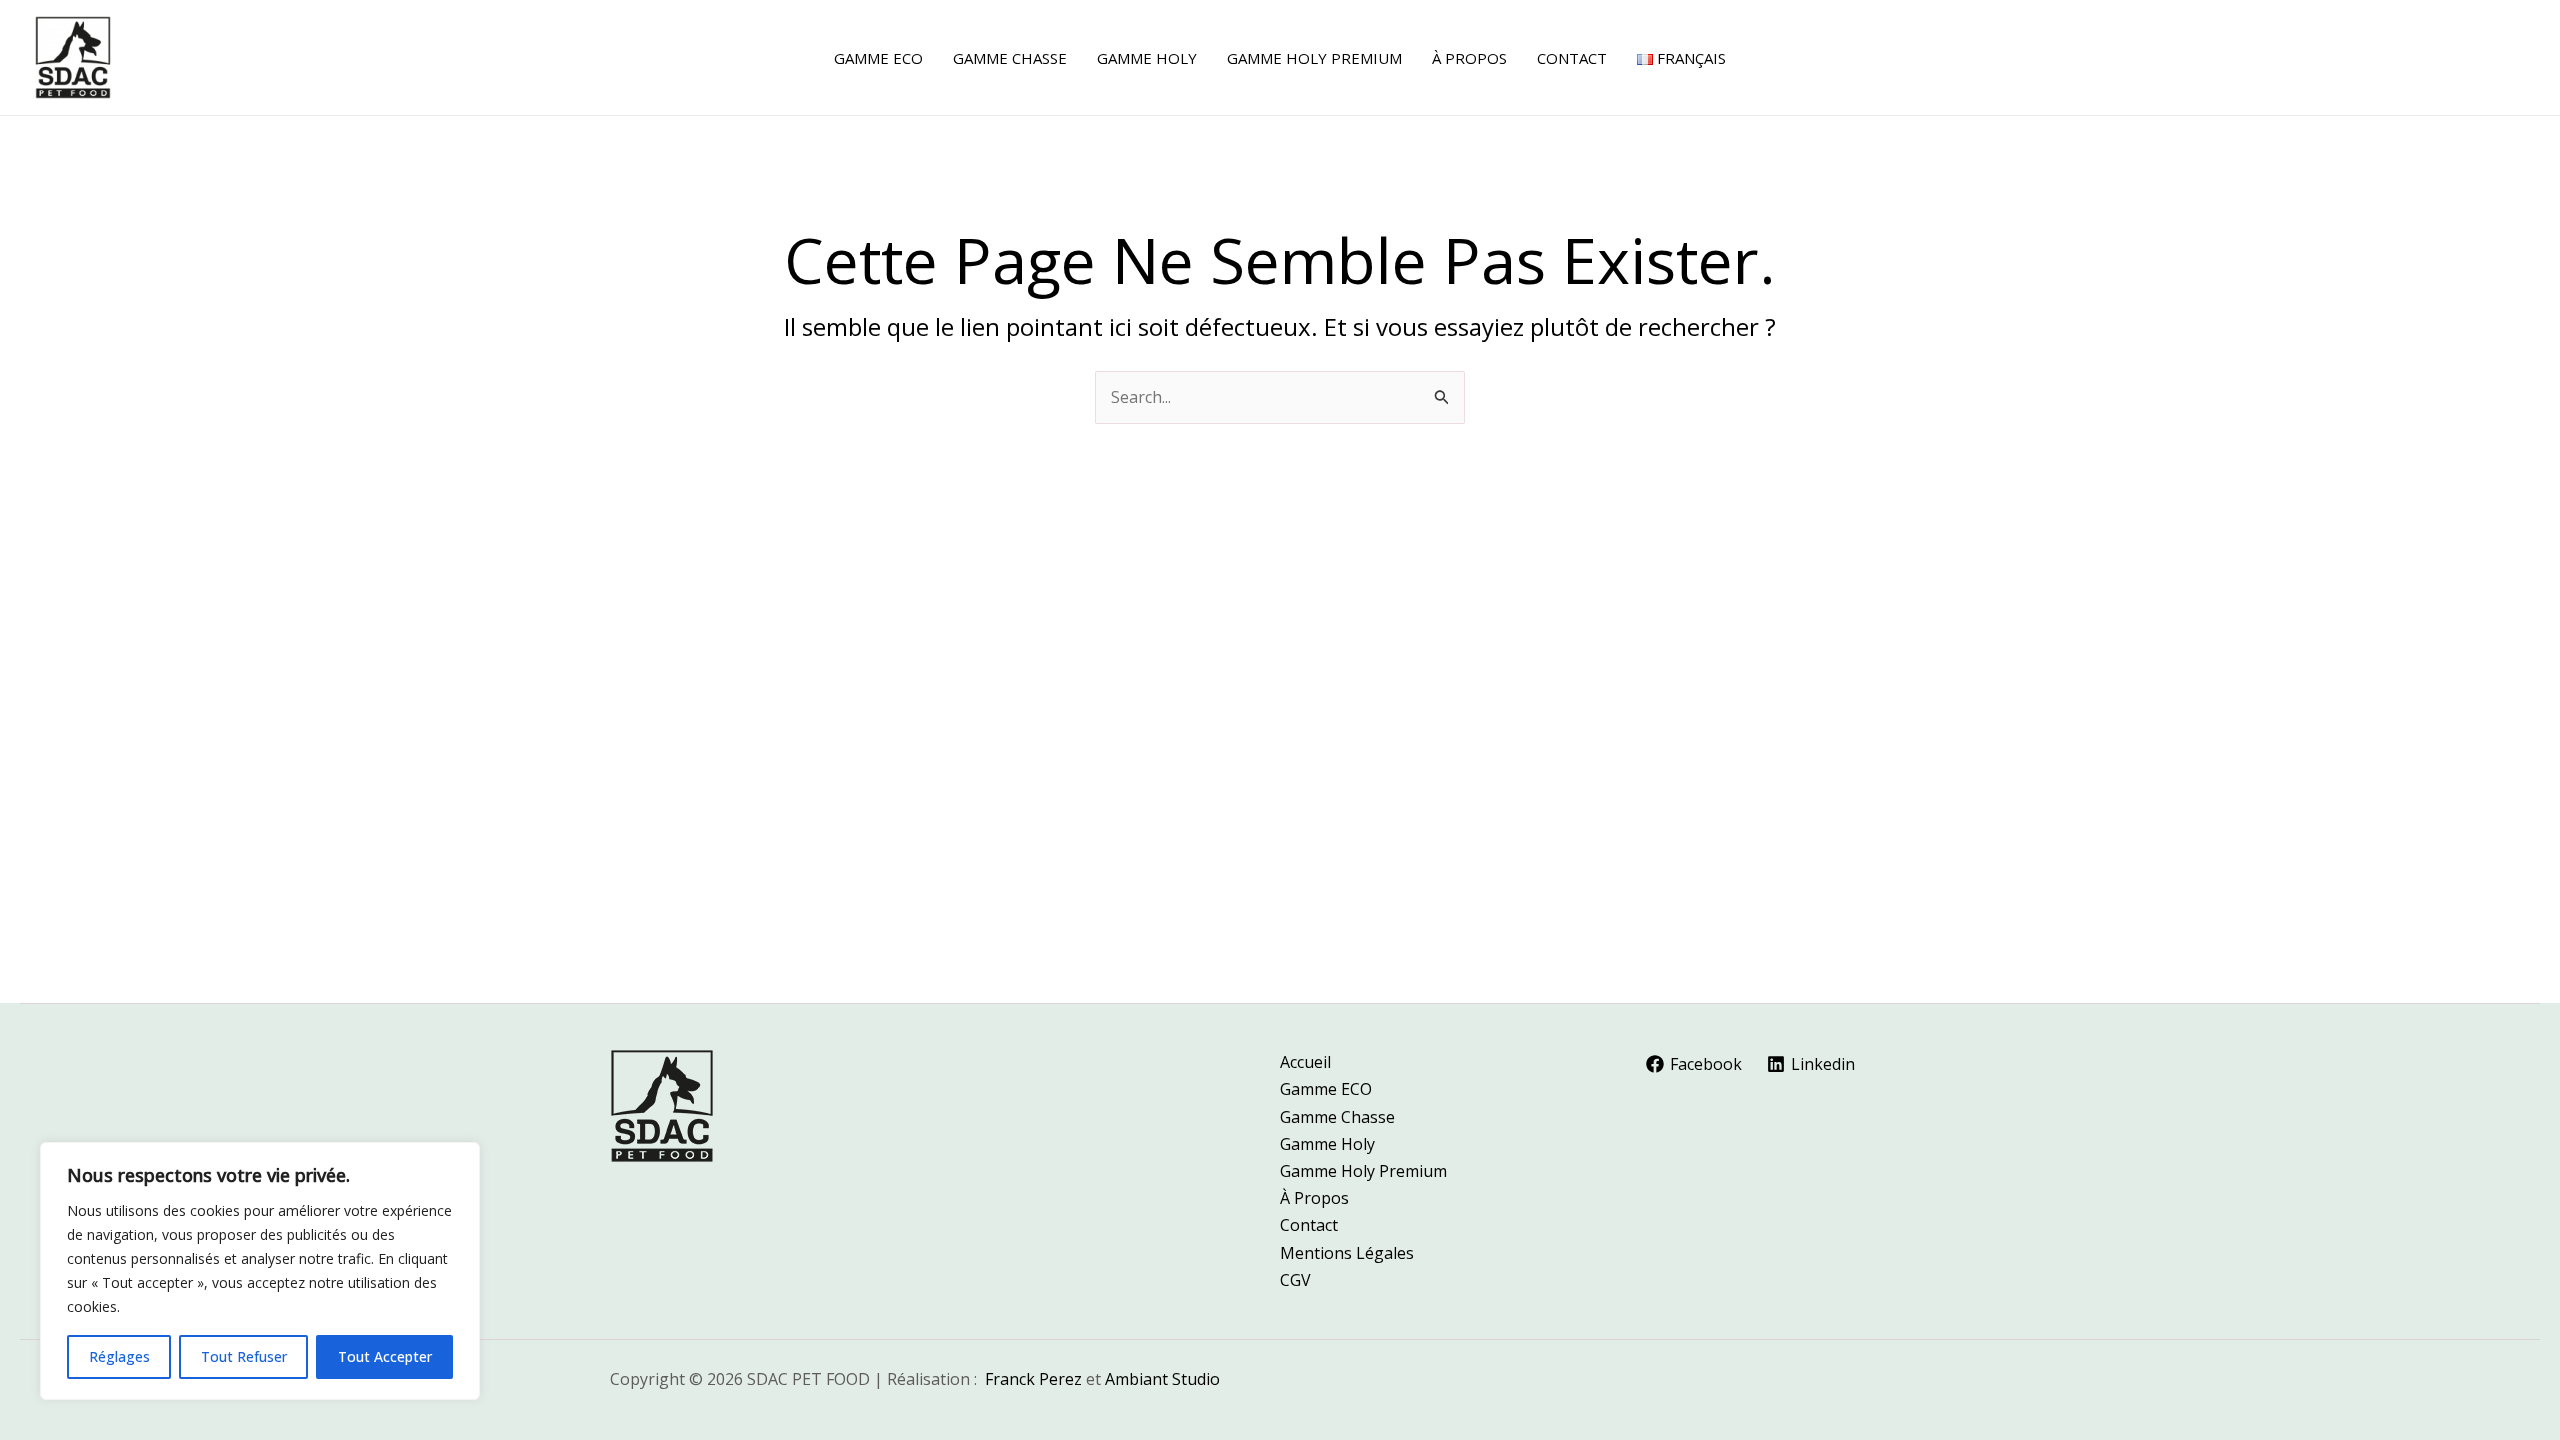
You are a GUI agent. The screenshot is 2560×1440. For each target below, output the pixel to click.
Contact (1309, 1225)
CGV (1295, 1280)
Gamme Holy (1327, 1144)
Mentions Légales (1347, 1253)
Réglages (119, 1356)
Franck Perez (1033, 1379)
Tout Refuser (244, 1356)
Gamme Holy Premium (1363, 1171)
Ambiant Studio (1162, 1379)
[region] (260, 1271)
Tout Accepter (385, 1356)
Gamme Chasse (1337, 1117)
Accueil (1305, 1062)
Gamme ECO (1326, 1089)
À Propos (1314, 1198)
